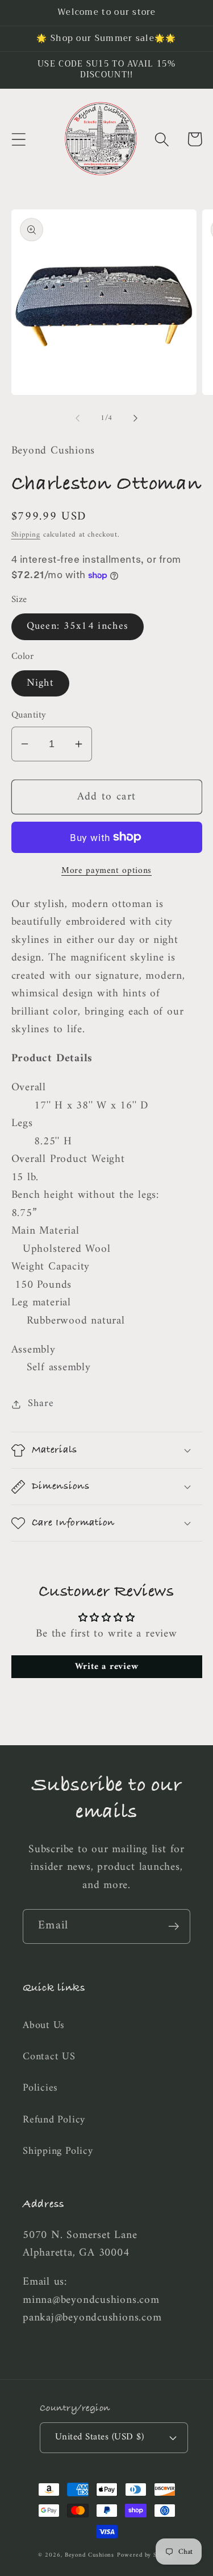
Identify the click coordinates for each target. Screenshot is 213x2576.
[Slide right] (135, 418)
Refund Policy (54, 2120)
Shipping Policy (58, 2152)
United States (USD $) (100, 2437)
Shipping (26, 535)
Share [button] (41, 1404)
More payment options (106, 871)
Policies (40, 2088)
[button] (18, 139)
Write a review (107, 1667)
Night (41, 683)
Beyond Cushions (90, 2555)
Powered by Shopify (146, 2555)
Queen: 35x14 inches (78, 627)
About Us (44, 2026)
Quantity (29, 716)
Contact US (49, 2057)
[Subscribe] (174, 1926)
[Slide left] (78, 418)
